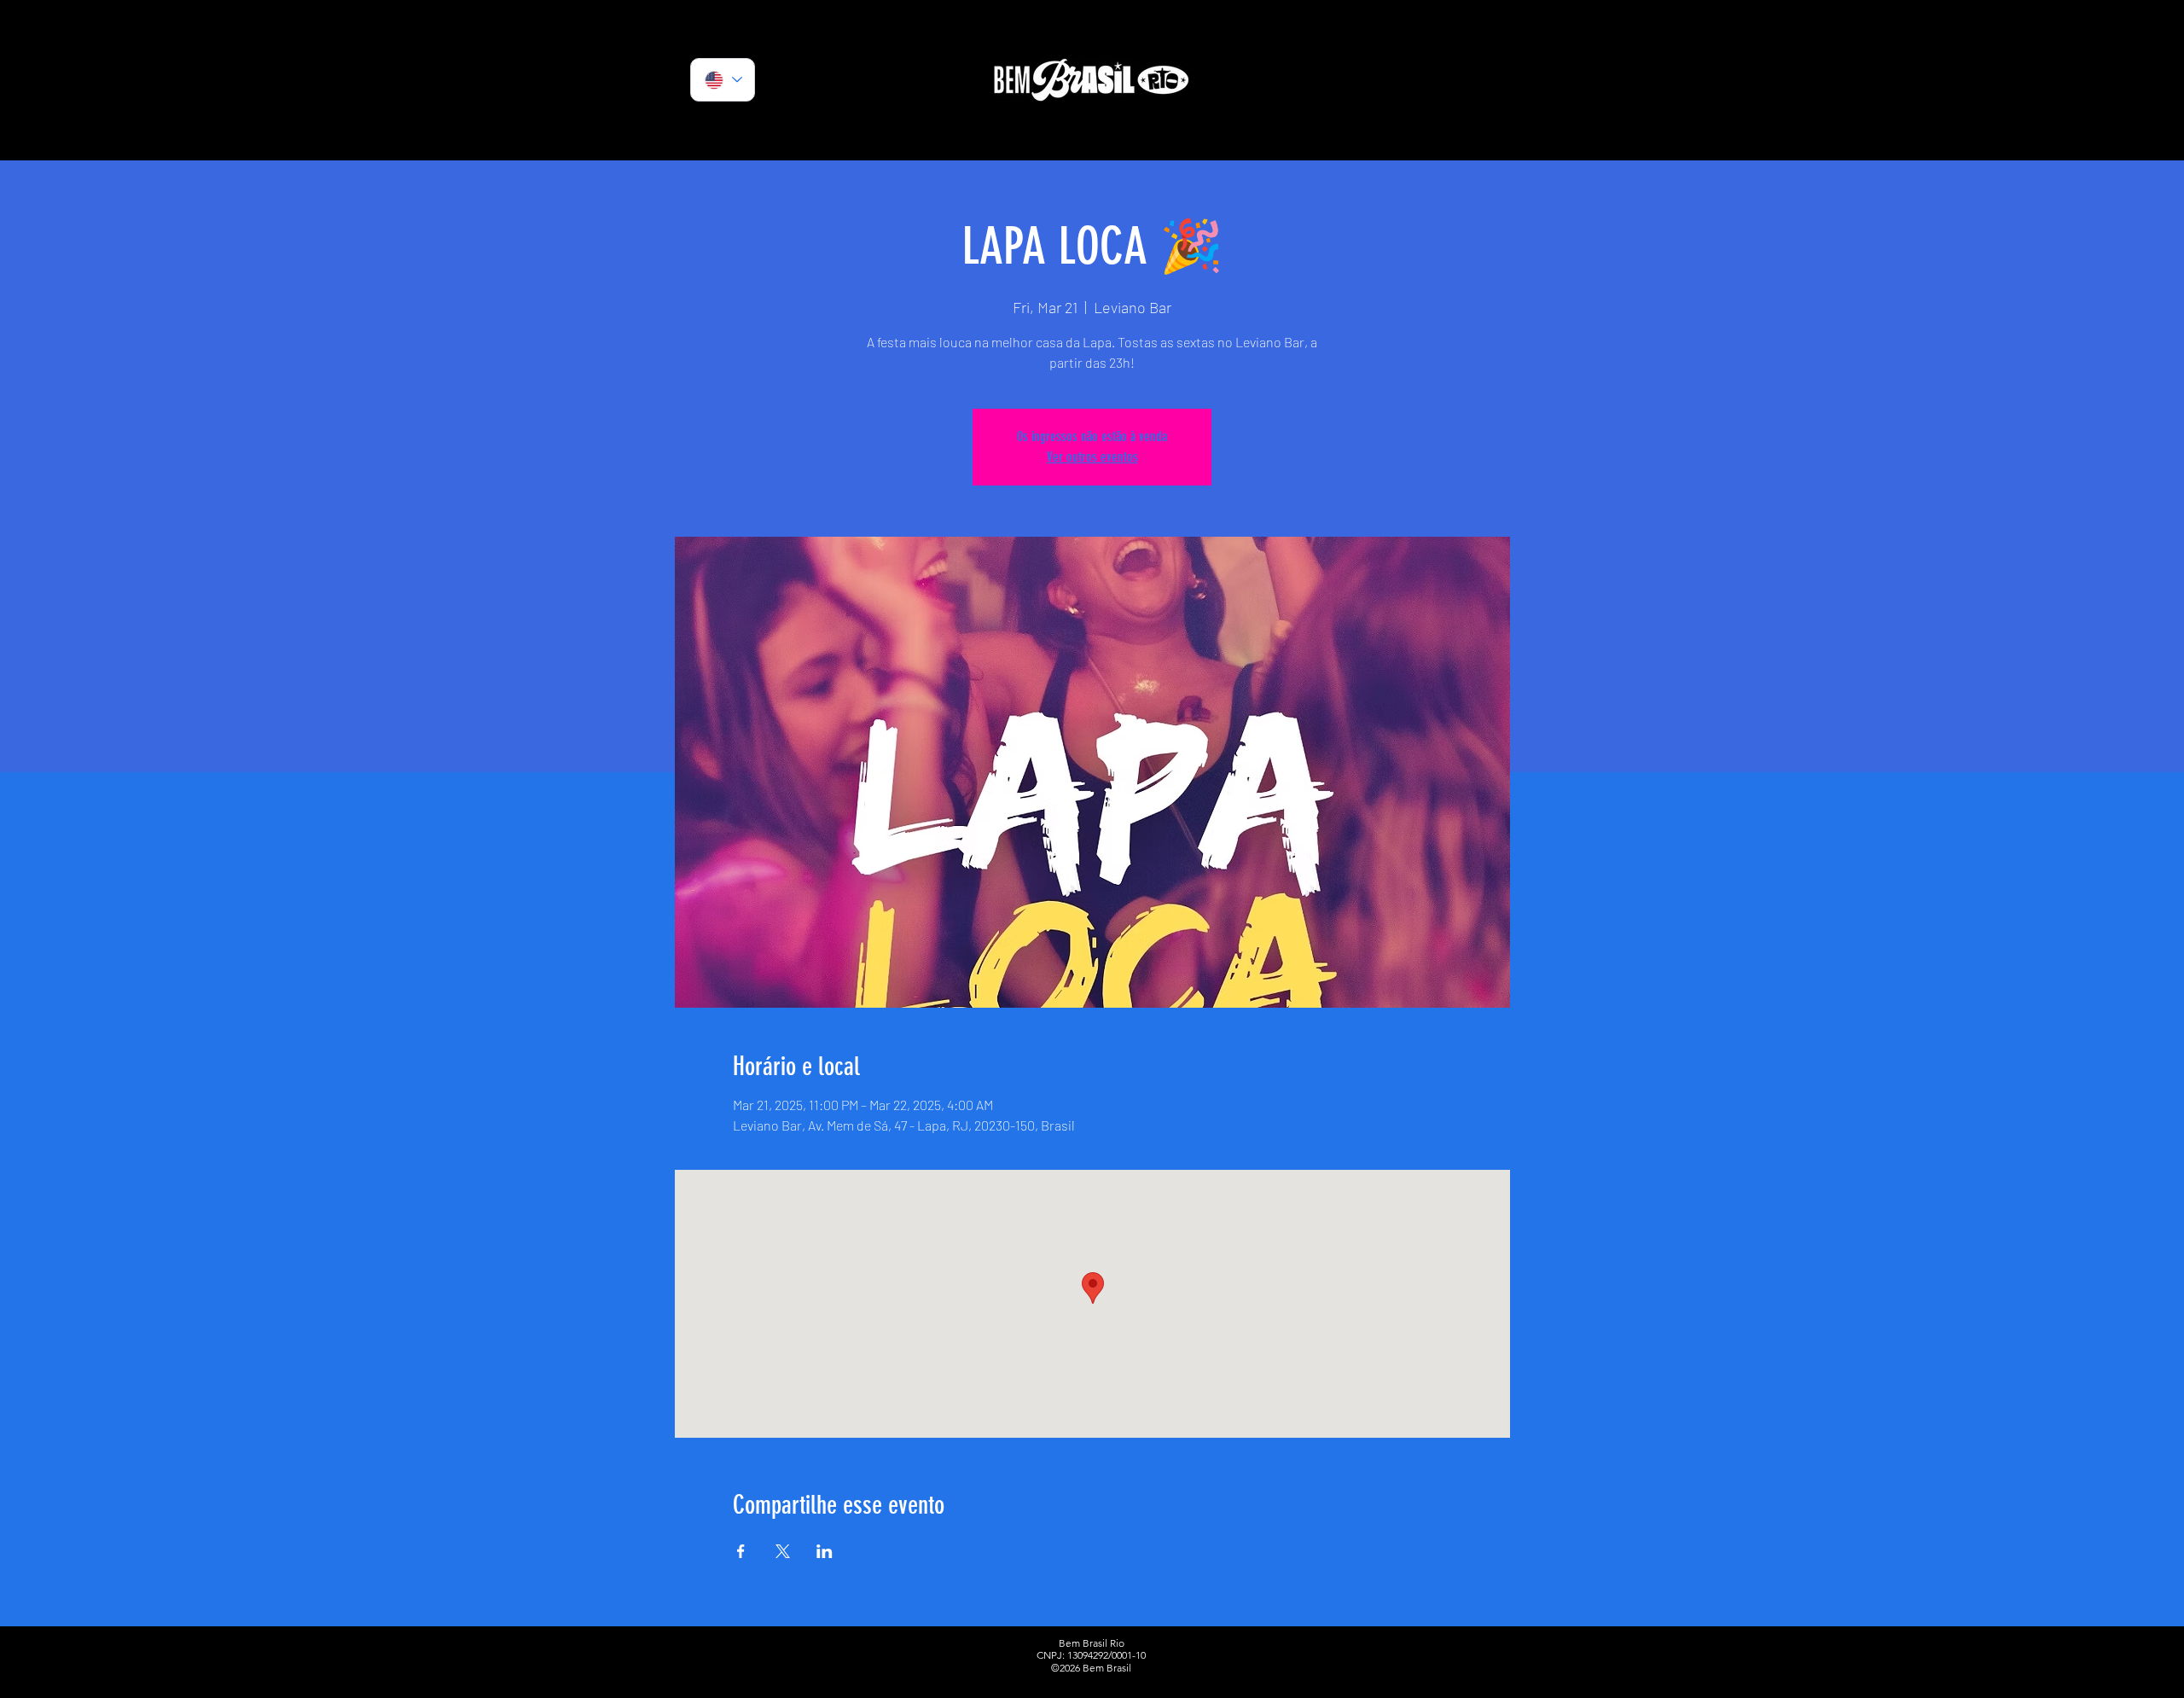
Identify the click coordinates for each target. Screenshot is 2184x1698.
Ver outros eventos (1092, 457)
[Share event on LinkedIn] (825, 1551)
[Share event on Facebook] (741, 1551)
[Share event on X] (783, 1551)
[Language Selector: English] (723, 80)
